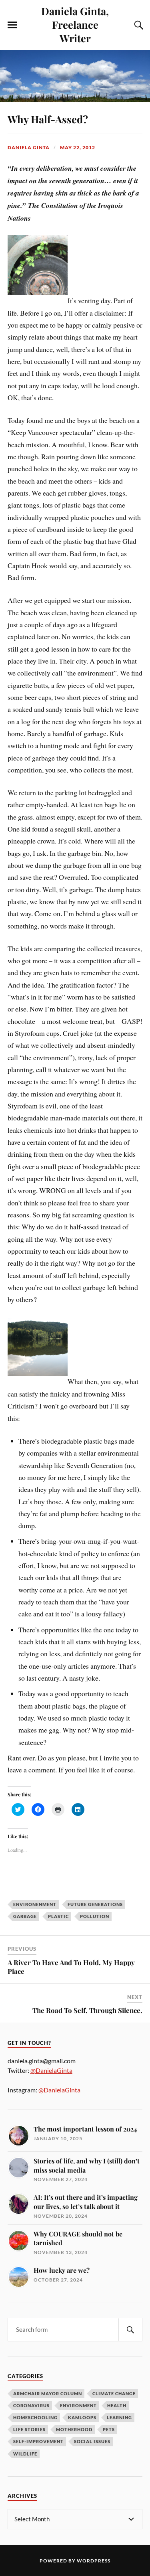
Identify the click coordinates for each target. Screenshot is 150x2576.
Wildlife (25, 2454)
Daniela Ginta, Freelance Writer (75, 24)
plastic (58, 1916)
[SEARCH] (130, 2330)
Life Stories (29, 2429)
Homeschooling (35, 2417)
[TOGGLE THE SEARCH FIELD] (138, 25)
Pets (109, 2429)
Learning (119, 2417)
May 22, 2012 (78, 147)
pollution (95, 1916)
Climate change (114, 2393)
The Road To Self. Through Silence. (87, 2010)
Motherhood (74, 2429)
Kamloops (82, 2417)
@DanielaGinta (51, 2070)
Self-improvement (38, 2441)
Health (117, 2405)
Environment (78, 2405)
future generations (95, 1904)
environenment (35, 1904)
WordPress (94, 2561)
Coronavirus (31, 2405)
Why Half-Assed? (48, 119)
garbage (25, 1916)
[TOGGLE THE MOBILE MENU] (12, 25)
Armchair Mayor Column (48, 2393)
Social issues (92, 2441)
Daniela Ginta (29, 147)
